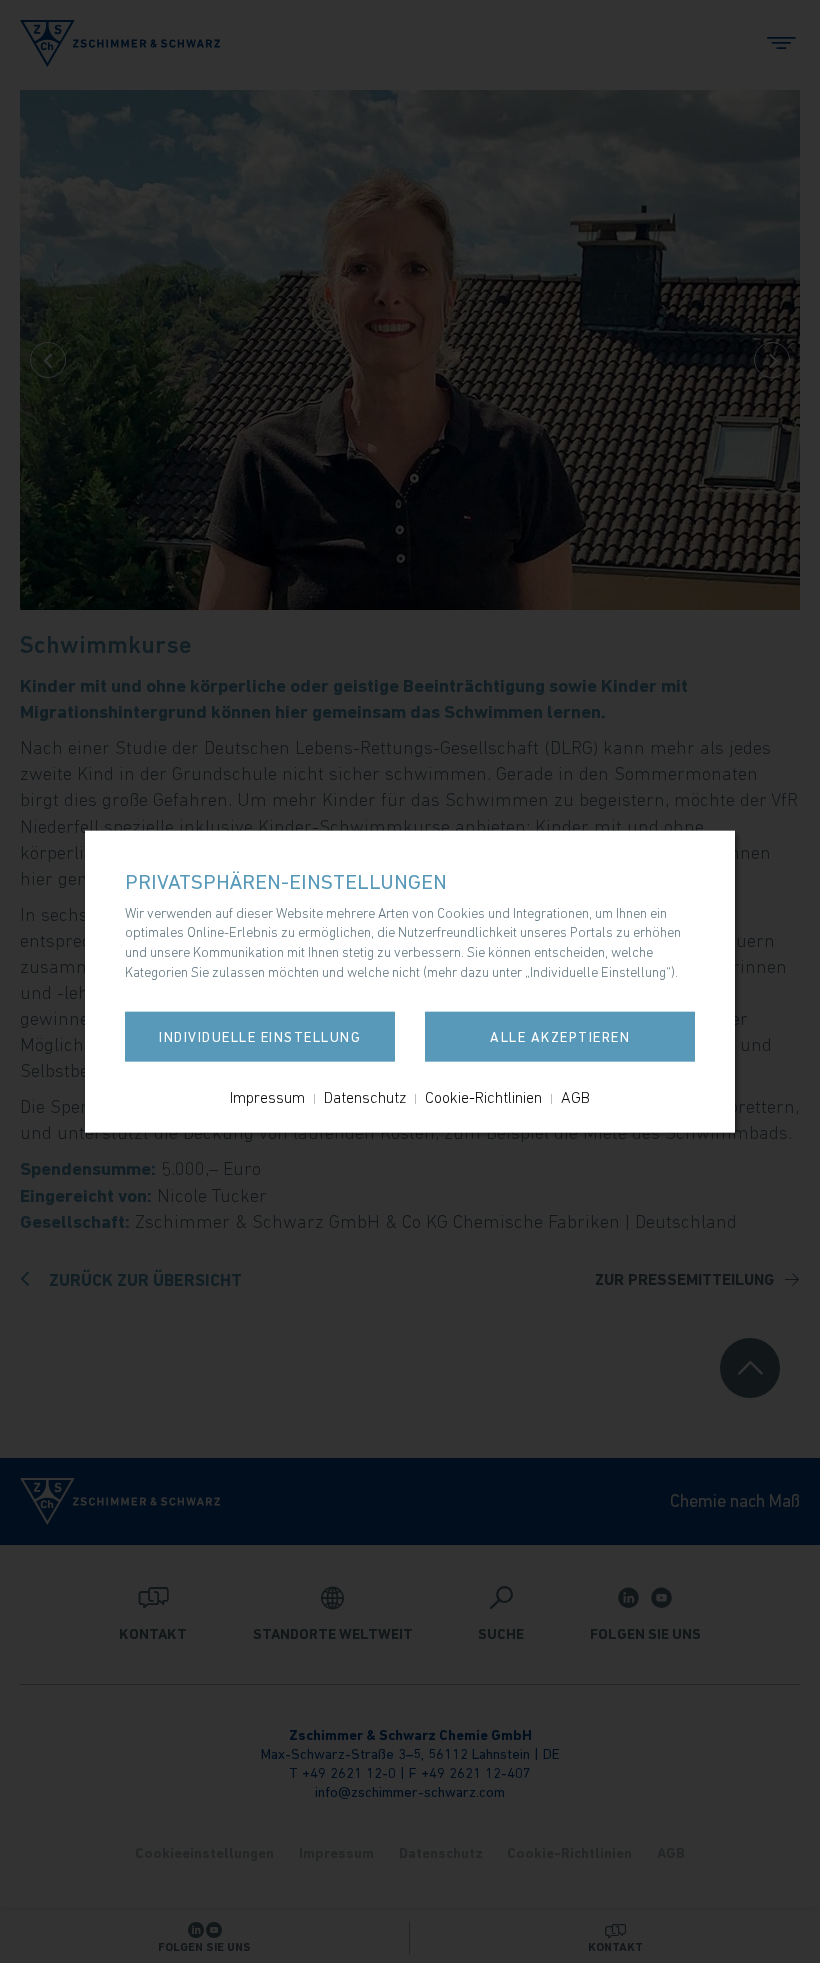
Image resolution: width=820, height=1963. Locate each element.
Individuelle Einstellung (260, 1037)
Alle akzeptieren (560, 1037)
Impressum (267, 1097)
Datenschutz (365, 1097)
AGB (575, 1097)
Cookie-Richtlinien (483, 1097)
